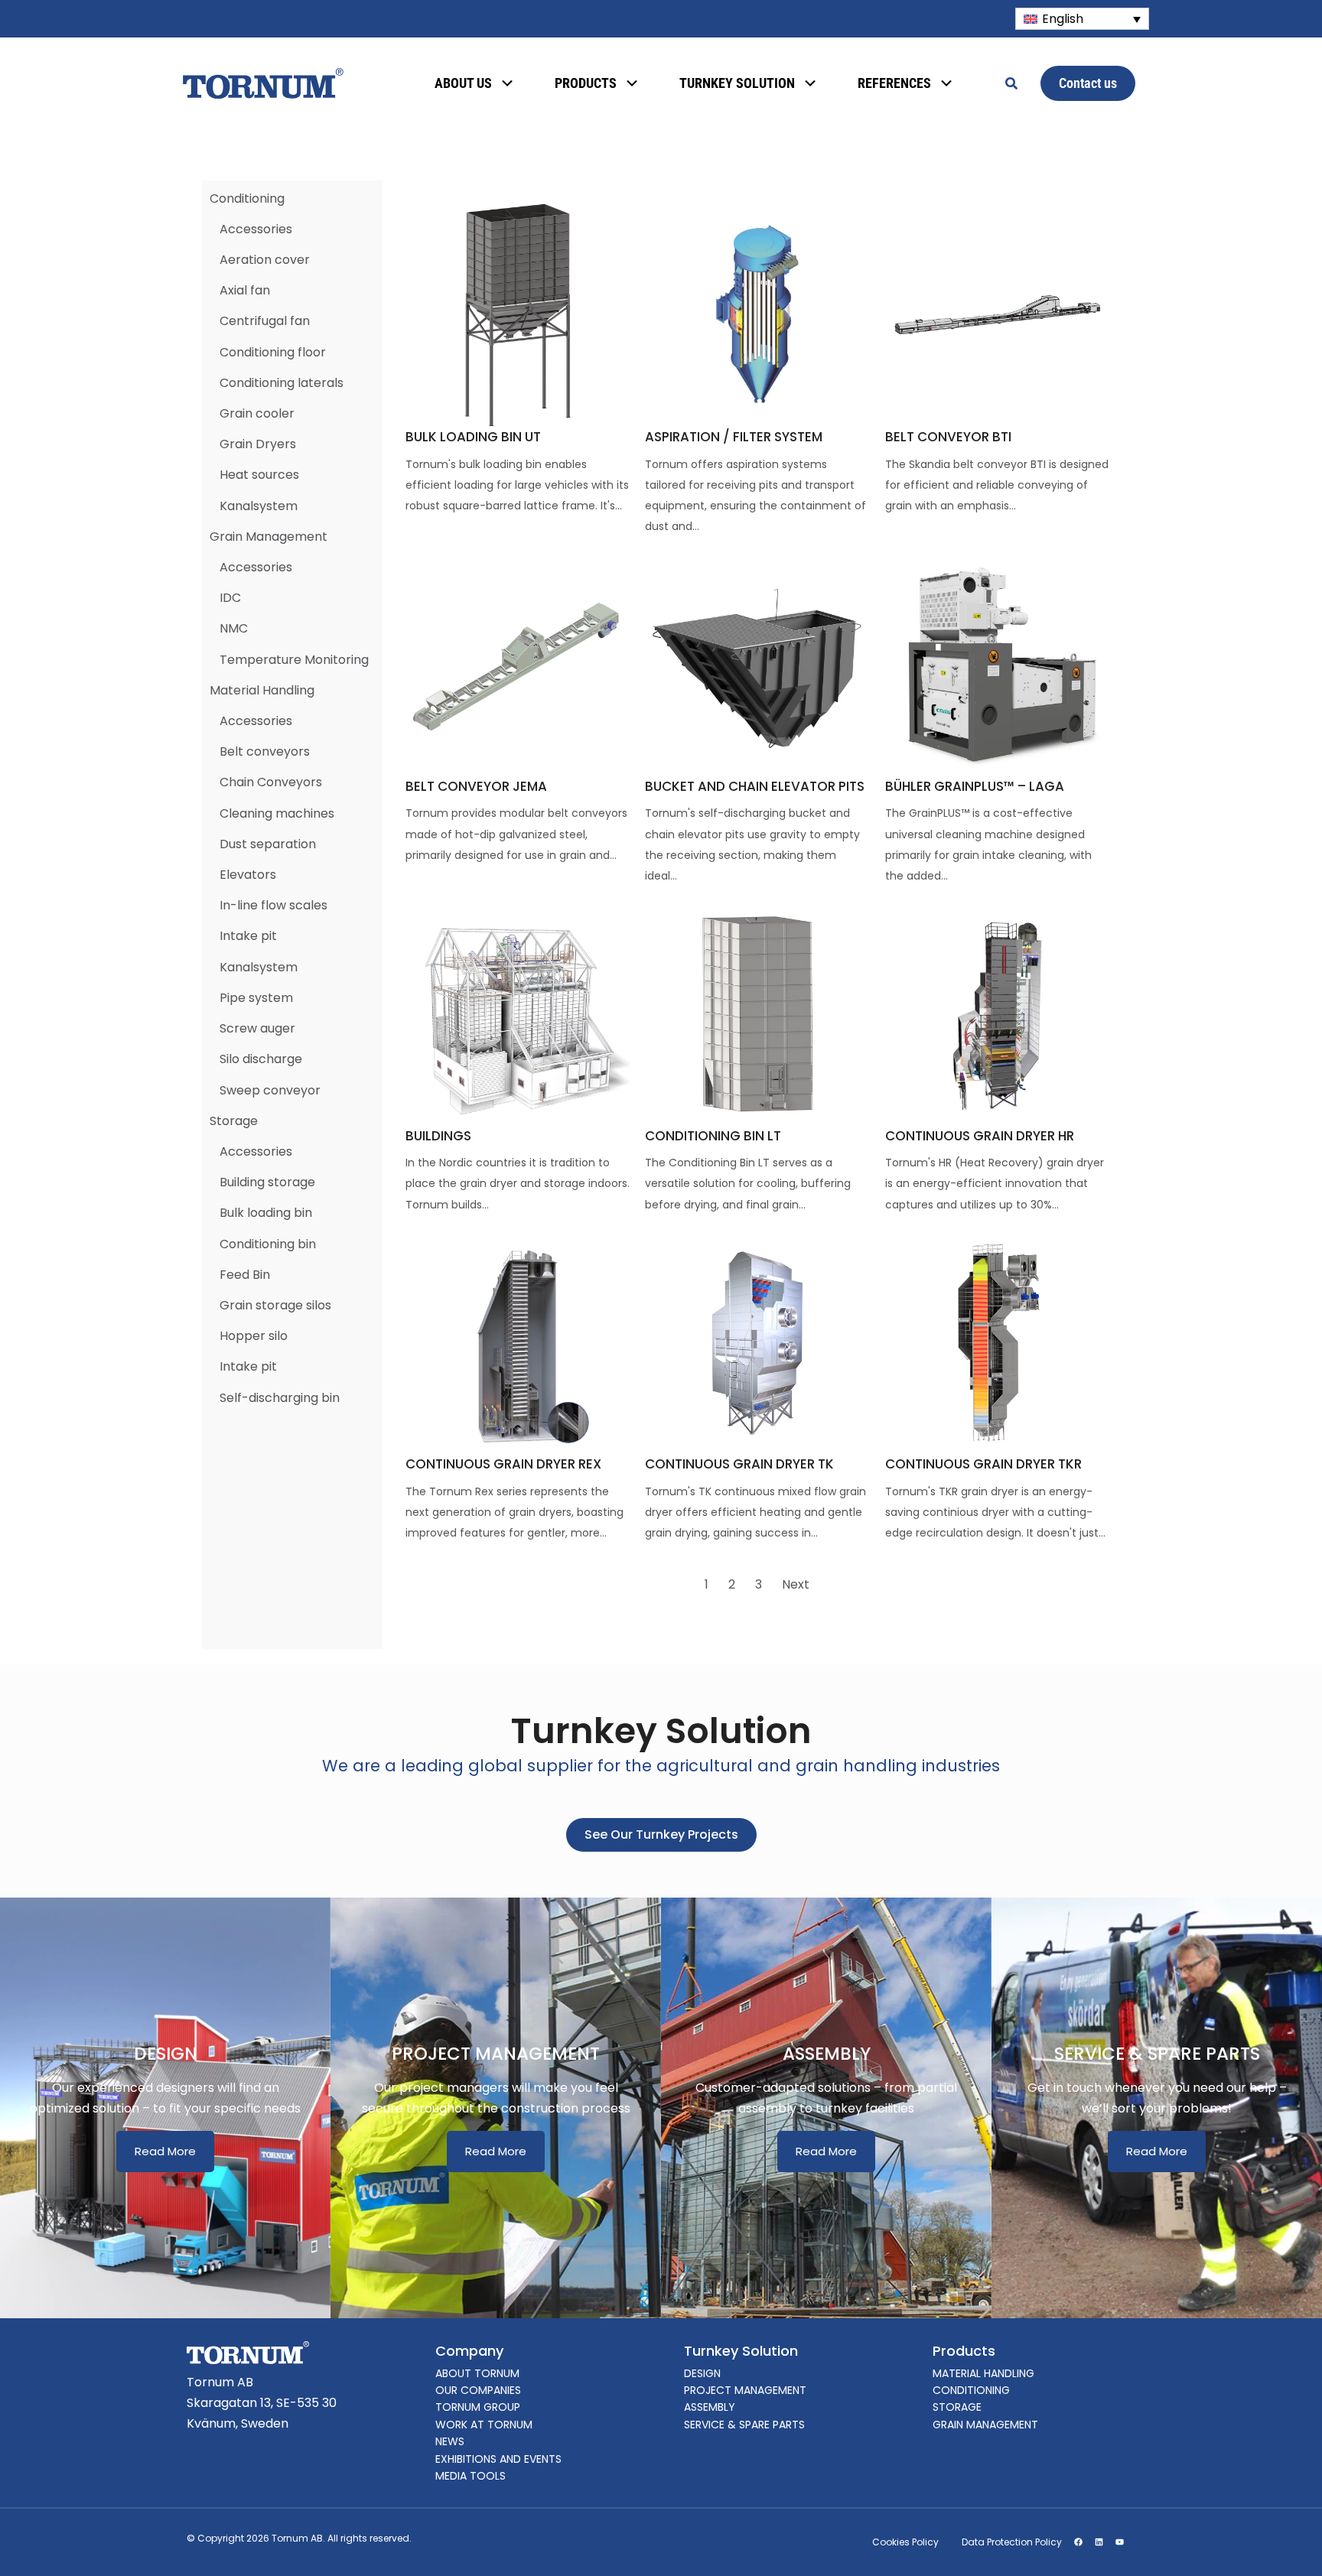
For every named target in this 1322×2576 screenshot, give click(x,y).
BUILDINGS (438, 1136)
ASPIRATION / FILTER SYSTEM (734, 437)
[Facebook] (1078, 2542)
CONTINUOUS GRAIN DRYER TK (739, 1464)
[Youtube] (1119, 2542)
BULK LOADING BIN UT (473, 437)
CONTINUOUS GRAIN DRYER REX (503, 1464)
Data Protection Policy (1012, 2542)
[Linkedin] (1099, 2542)
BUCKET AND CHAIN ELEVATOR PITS (755, 786)
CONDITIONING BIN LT (713, 1136)
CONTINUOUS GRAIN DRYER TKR (983, 1464)
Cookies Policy (905, 2542)
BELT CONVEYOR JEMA (476, 786)
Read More (165, 2151)
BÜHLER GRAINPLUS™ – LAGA (975, 786)
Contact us (1088, 83)
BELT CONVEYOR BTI (948, 437)
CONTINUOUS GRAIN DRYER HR (980, 1136)
